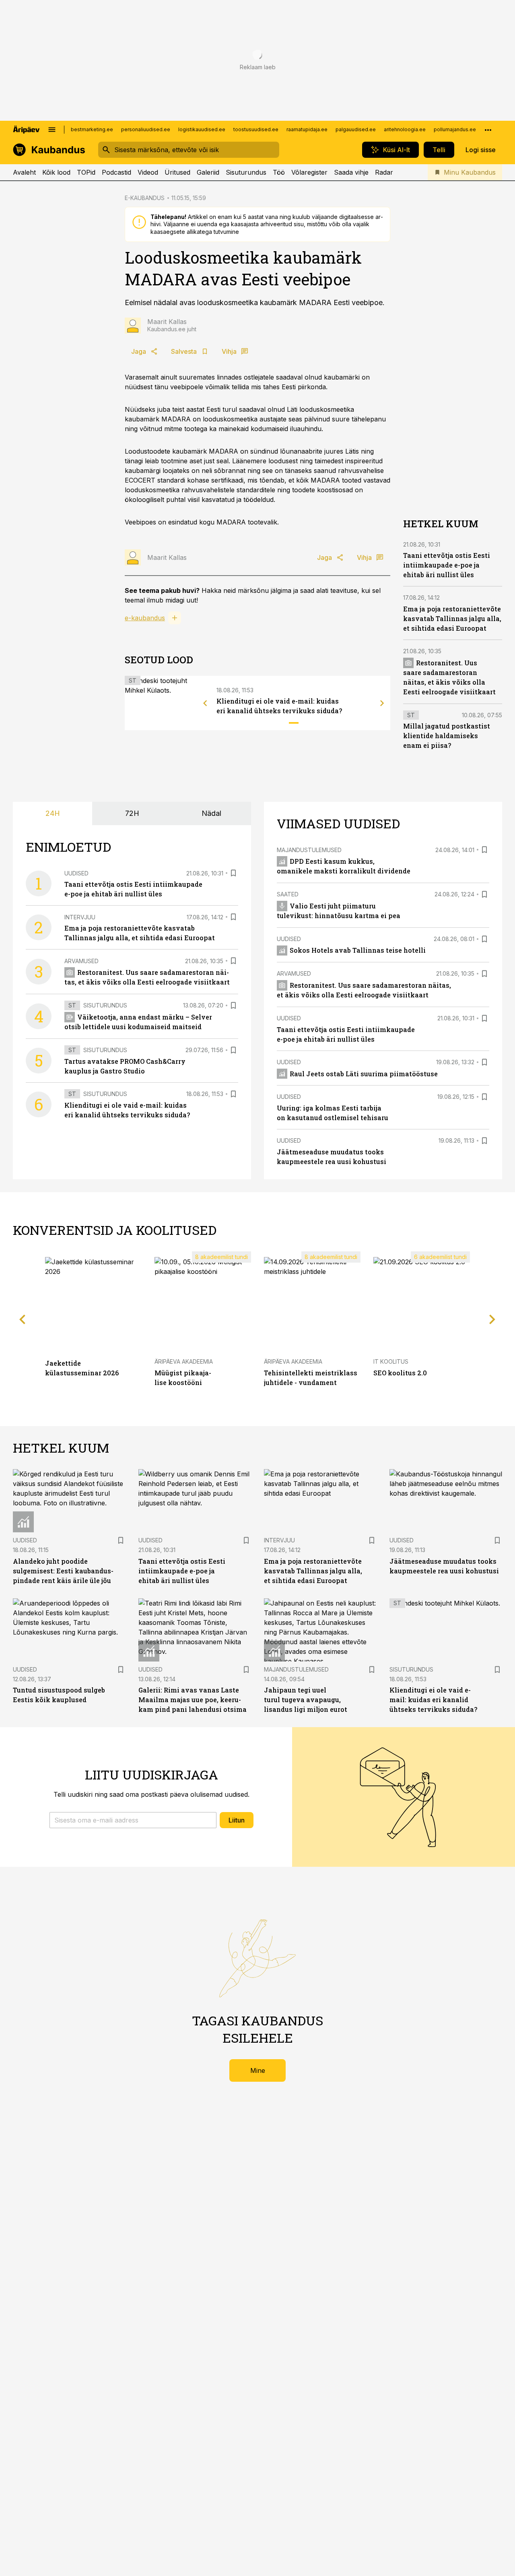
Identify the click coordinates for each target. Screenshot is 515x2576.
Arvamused (81, 961)
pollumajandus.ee (455, 129)
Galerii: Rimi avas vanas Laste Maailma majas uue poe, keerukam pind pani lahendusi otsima (193, 1700)
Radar (384, 172)
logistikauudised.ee (202, 129)
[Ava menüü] (52, 130)
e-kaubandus (145, 618)
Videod (148, 172)
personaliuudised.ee (146, 129)
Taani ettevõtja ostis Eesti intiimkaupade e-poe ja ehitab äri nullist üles (447, 565)
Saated (288, 894)
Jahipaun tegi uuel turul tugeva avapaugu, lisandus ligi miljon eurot (306, 1700)
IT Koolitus (391, 1361)
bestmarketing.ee (92, 129)
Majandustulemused (309, 850)
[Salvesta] (233, 873)
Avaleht (24, 172)
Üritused (177, 172)
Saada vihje (351, 172)
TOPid (86, 172)
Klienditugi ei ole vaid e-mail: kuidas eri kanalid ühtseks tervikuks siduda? (433, 1700)
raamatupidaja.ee (307, 129)
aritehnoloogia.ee (405, 129)
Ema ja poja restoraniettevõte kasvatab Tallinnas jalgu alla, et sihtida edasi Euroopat (452, 618)
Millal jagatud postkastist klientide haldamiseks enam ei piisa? (447, 736)
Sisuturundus (246, 172)
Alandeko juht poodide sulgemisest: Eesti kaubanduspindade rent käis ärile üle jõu (63, 1571)
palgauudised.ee (356, 129)
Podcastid (116, 172)
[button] (133, 1820)
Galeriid (208, 172)
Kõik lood (56, 172)
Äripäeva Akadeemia (184, 1361)
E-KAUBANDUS (145, 198)
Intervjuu (80, 917)
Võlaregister (309, 172)
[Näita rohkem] (488, 130)
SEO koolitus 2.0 (400, 1373)
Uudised (76, 873)
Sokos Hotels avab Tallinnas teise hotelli (358, 950)
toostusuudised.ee (256, 129)
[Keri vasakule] (205, 703)
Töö (279, 172)
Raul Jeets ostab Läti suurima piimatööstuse (364, 1074)
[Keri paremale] (382, 703)
